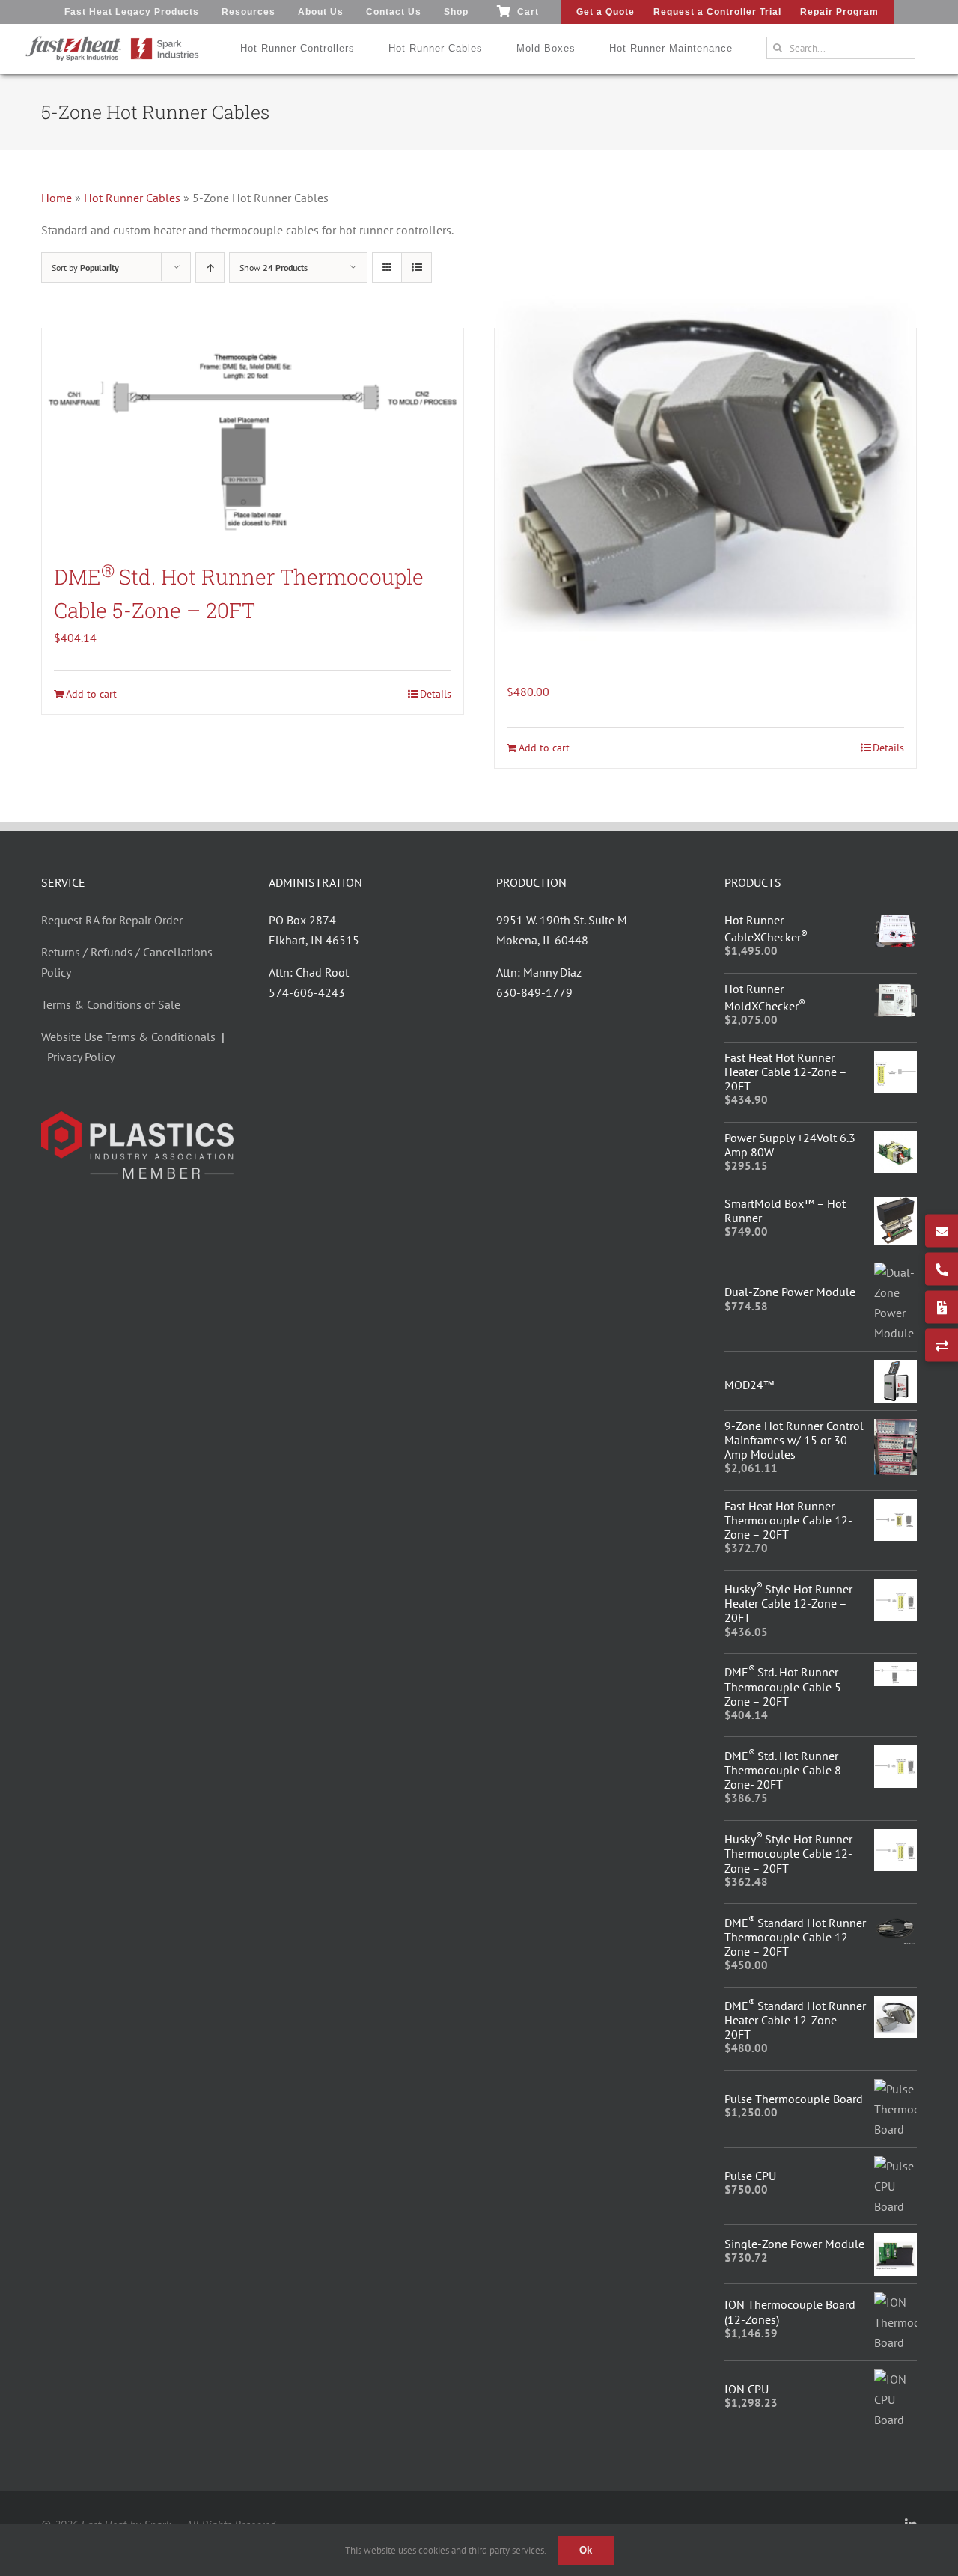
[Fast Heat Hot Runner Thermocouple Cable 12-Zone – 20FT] (896, 1509)
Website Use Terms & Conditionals (131, 1037)
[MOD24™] (896, 1370)
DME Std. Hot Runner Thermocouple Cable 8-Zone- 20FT (785, 1770)
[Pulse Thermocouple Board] (896, 2089)
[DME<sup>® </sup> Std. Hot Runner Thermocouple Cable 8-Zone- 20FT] (896, 1755)
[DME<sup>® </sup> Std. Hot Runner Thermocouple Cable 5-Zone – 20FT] (253, 437)
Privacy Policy (81, 1057)
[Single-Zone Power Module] (896, 2243)
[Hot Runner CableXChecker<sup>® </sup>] (896, 923)
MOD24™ (749, 1385)
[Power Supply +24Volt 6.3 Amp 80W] (896, 1141)
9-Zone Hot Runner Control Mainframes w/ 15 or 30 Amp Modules (794, 1440)
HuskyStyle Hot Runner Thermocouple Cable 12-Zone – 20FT (788, 1853)
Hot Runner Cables (132, 198)
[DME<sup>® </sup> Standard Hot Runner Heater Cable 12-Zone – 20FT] (705, 464)
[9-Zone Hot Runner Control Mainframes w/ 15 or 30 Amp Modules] (896, 1429)
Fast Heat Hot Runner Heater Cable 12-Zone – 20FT (785, 1072)
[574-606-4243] (942, 1269)
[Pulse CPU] (896, 2166)
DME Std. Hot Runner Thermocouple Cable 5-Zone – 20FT (785, 1686)
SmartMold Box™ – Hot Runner (785, 1211)
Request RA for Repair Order (112, 920)
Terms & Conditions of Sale (111, 1004)
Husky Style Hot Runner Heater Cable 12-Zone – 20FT (788, 1603)
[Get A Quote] (942, 1307)
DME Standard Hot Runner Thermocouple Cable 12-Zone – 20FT (795, 1937)
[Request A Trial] (942, 1346)
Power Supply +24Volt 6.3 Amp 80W (790, 1145)
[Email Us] (942, 1231)
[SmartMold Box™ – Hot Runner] (896, 1206)
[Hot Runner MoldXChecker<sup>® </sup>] (896, 992)
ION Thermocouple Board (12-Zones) (790, 2311)
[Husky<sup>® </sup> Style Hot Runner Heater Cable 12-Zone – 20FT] (896, 1589)
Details (436, 694)
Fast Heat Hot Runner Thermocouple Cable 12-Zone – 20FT (788, 1520)
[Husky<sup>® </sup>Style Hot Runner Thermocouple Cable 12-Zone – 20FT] (896, 1839)
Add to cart (91, 694)
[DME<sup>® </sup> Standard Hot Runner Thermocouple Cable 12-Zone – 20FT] (896, 1922)
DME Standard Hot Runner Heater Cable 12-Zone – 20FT (795, 2020)
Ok (586, 2550)
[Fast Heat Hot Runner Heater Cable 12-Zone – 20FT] (896, 1060)
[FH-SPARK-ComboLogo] (112, 41)
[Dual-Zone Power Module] (896, 1272)
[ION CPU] (896, 2379)
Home (57, 198)
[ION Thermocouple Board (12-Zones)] (896, 2302)
